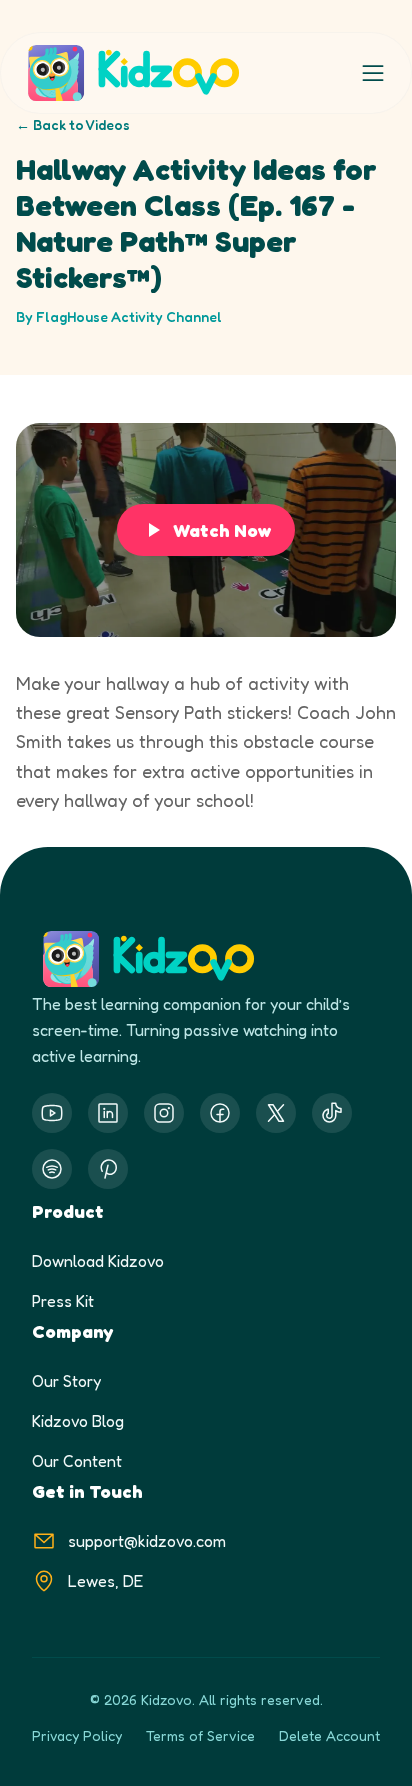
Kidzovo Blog (78, 1421)
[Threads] (332, 1113)
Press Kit (63, 1301)
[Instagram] (164, 1113)
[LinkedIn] (108, 1113)
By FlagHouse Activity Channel (119, 316)
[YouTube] (52, 1113)
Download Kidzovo (98, 1261)
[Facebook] (220, 1113)
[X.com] (276, 1113)
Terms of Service (200, 1735)
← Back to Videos (73, 124)
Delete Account (329, 1735)
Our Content (77, 1461)
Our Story (66, 1381)
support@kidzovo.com (147, 1541)
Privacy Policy (77, 1735)
